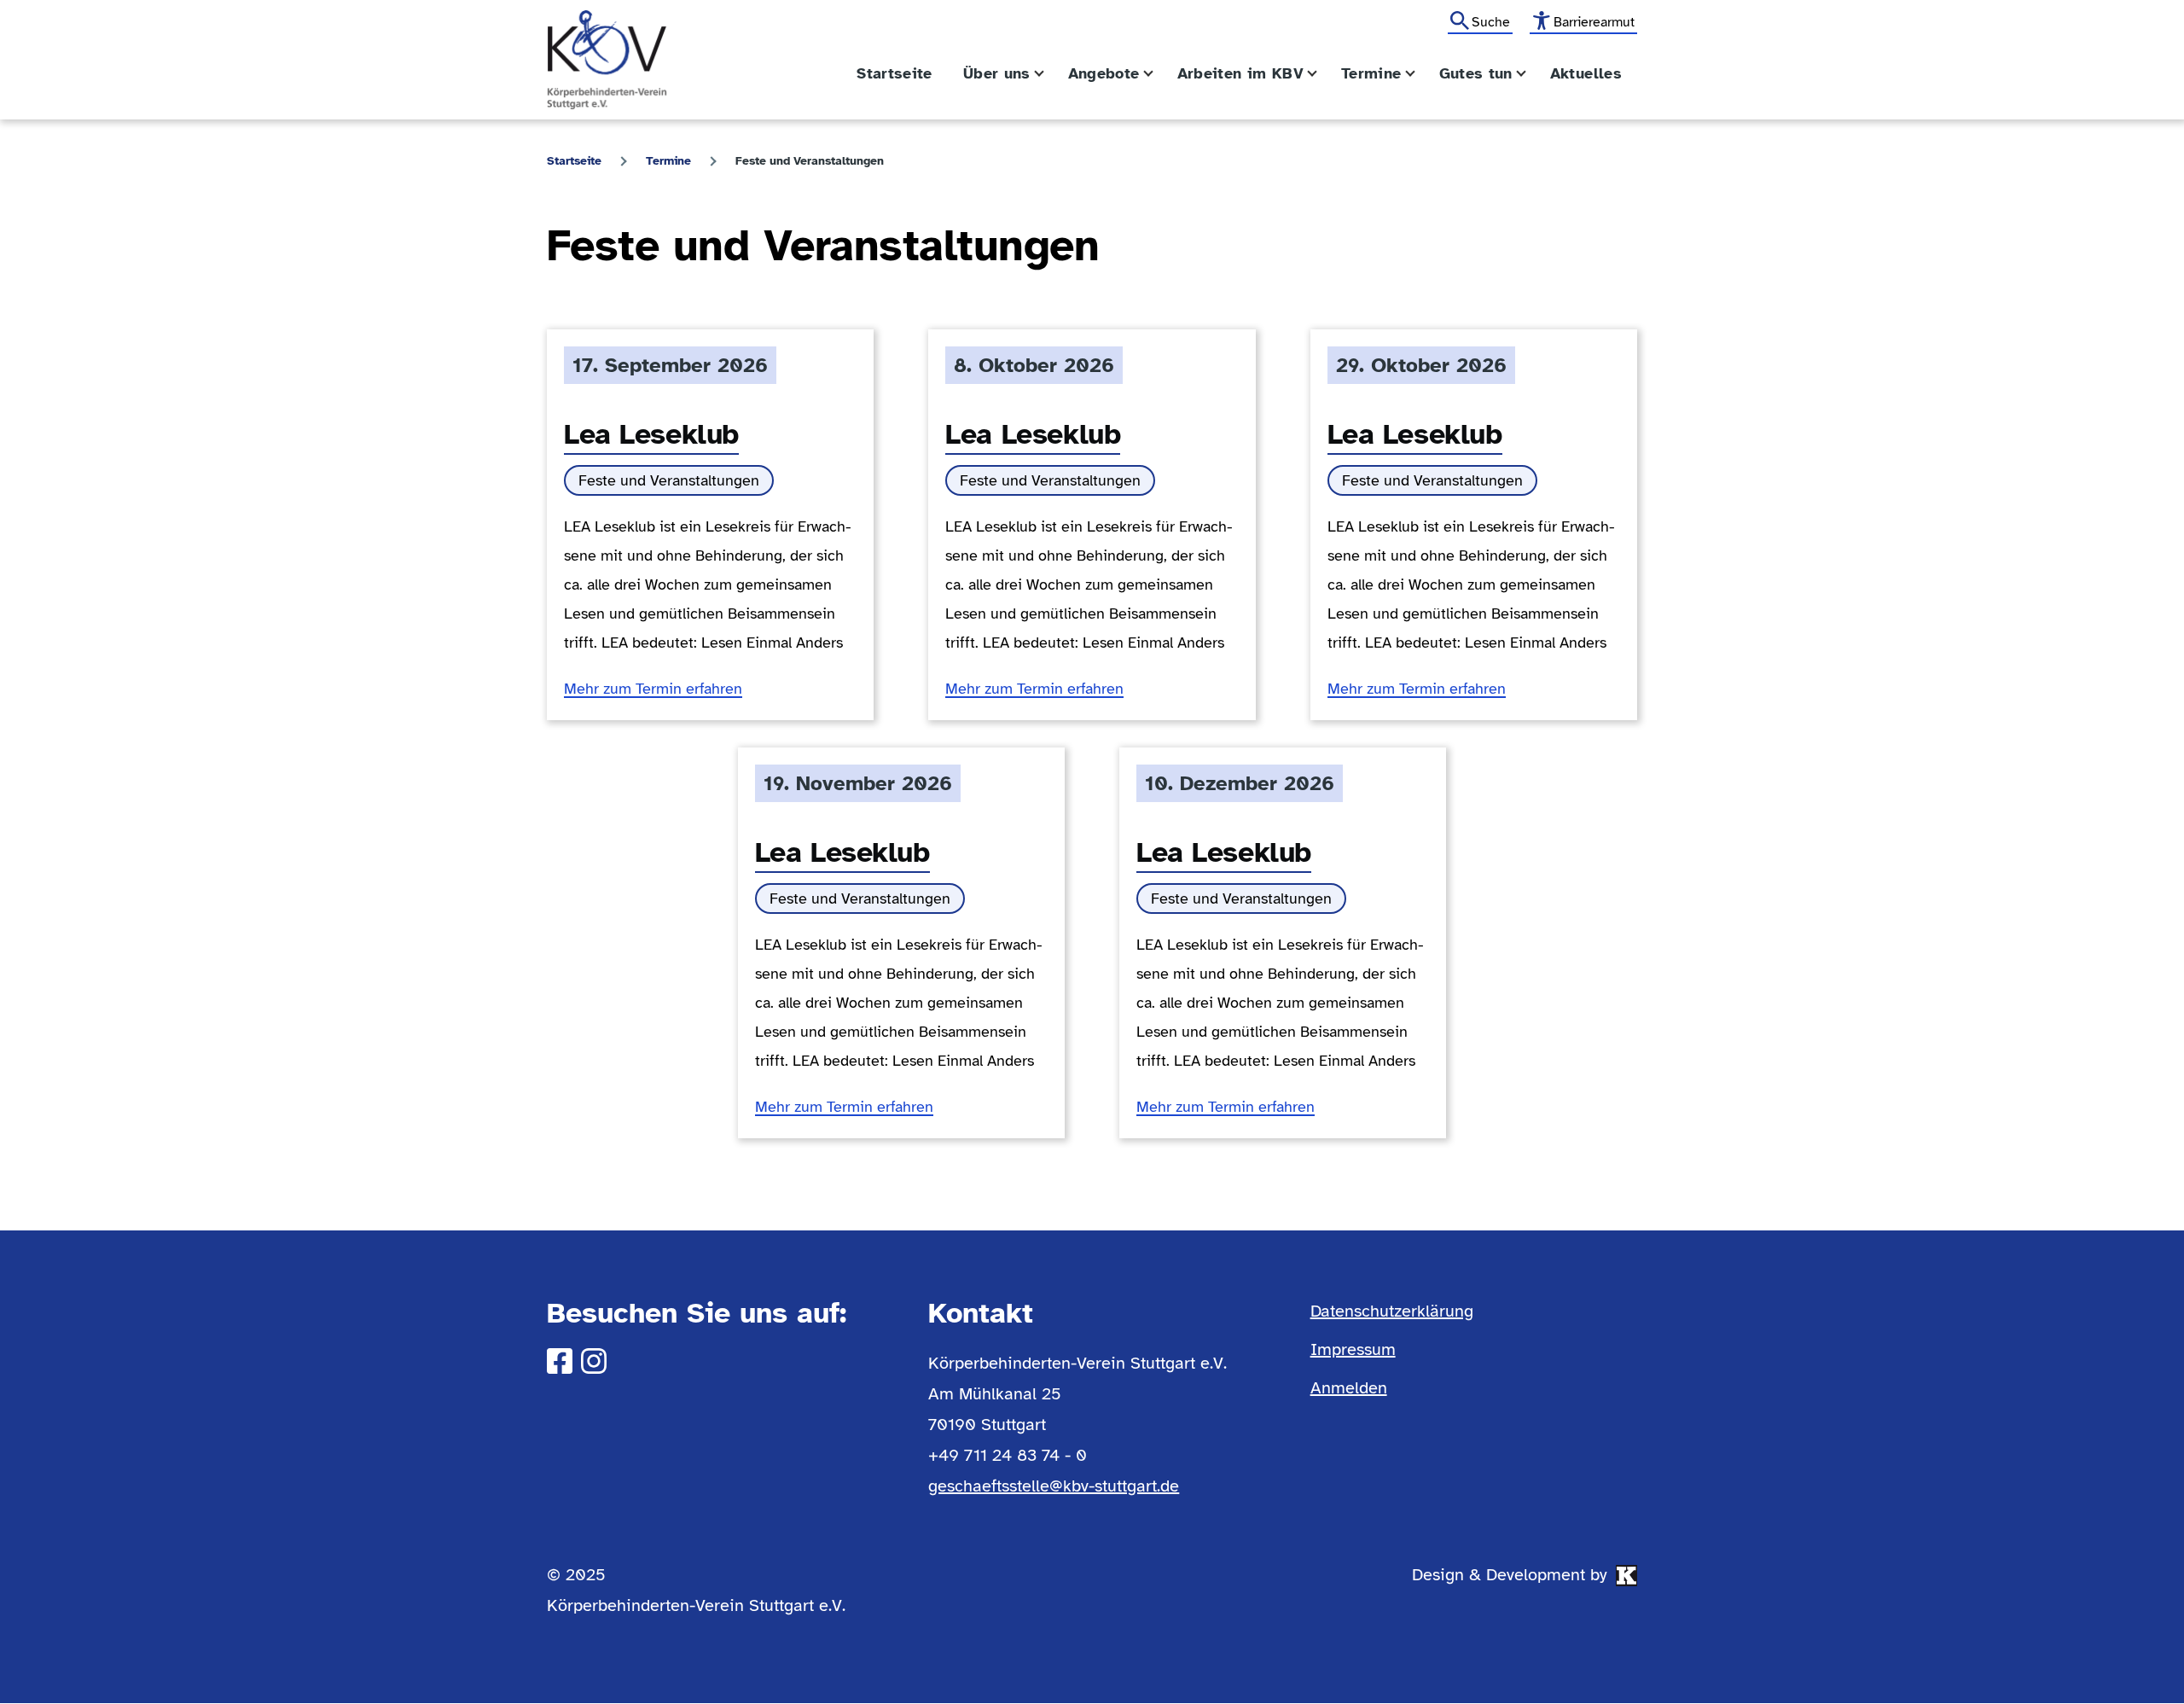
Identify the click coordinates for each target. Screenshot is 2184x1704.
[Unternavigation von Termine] (1420, 74)
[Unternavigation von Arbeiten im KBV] (1322, 74)
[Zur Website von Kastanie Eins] (1626, 1576)
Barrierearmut (1594, 22)
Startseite (574, 161)
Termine (668, 161)
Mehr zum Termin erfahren (653, 689)
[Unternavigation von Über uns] (1049, 74)
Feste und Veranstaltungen (669, 480)
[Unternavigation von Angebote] (1159, 74)
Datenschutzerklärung (1392, 1311)
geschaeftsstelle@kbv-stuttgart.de (1054, 1486)
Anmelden (1349, 1388)
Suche (1491, 22)
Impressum (1353, 1349)
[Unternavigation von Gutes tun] (1531, 74)
